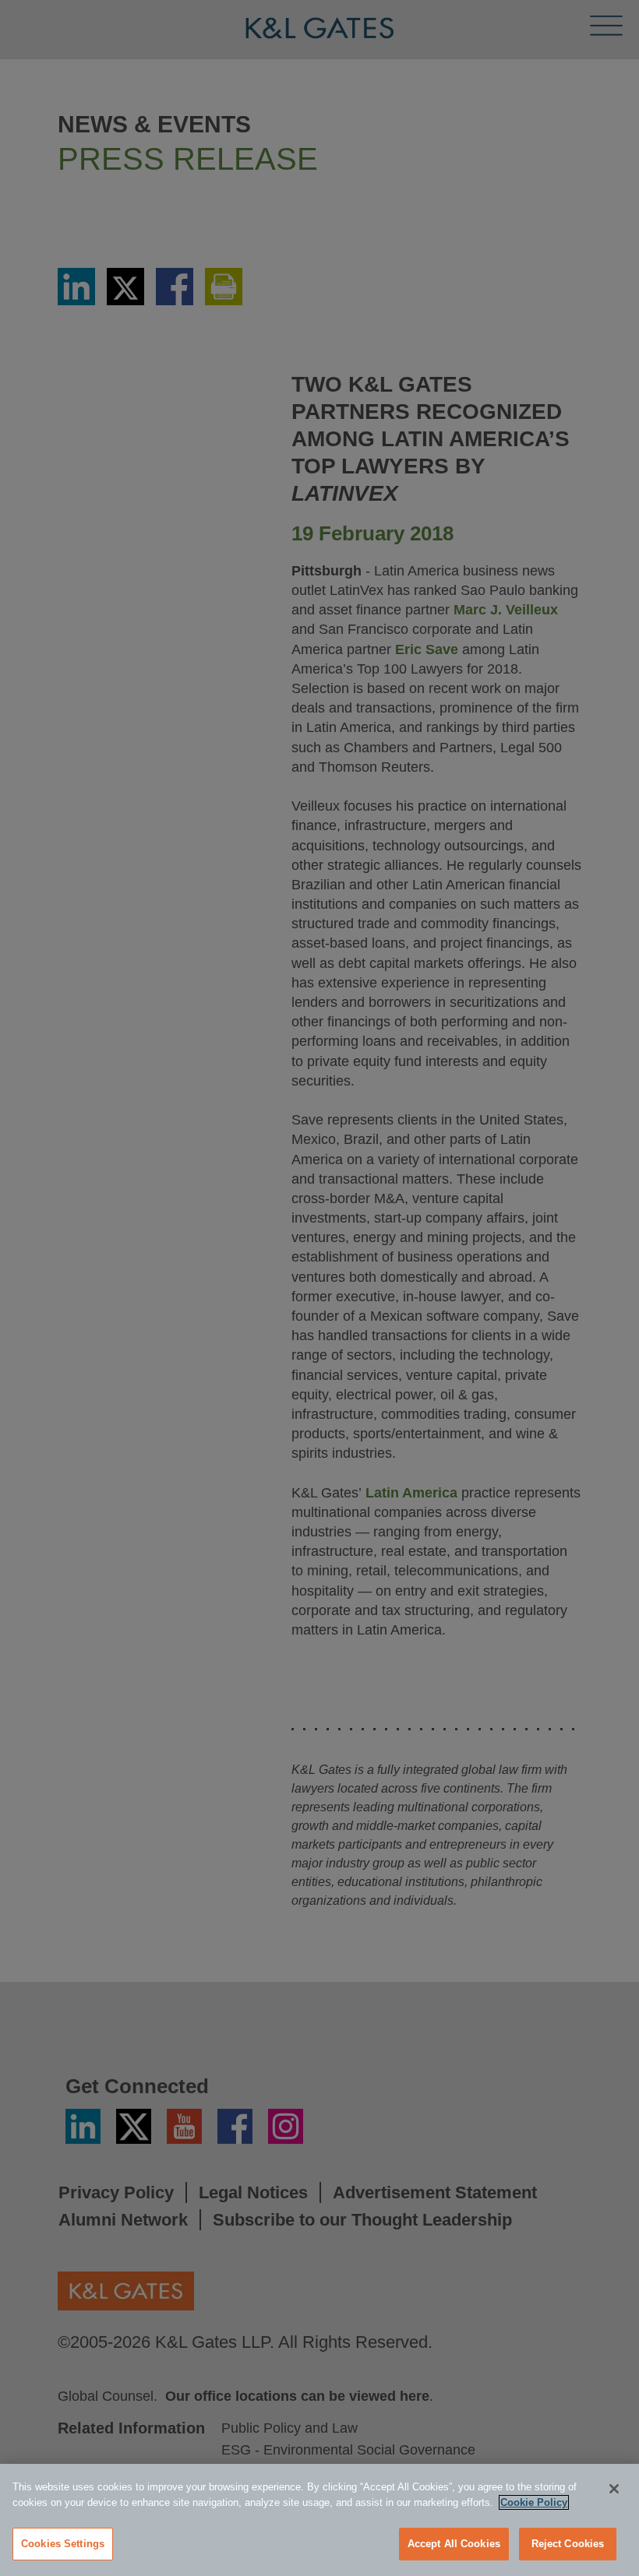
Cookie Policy (534, 2502)
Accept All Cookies (454, 2544)
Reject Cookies (568, 2544)
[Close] (614, 2489)
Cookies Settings (63, 2544)
